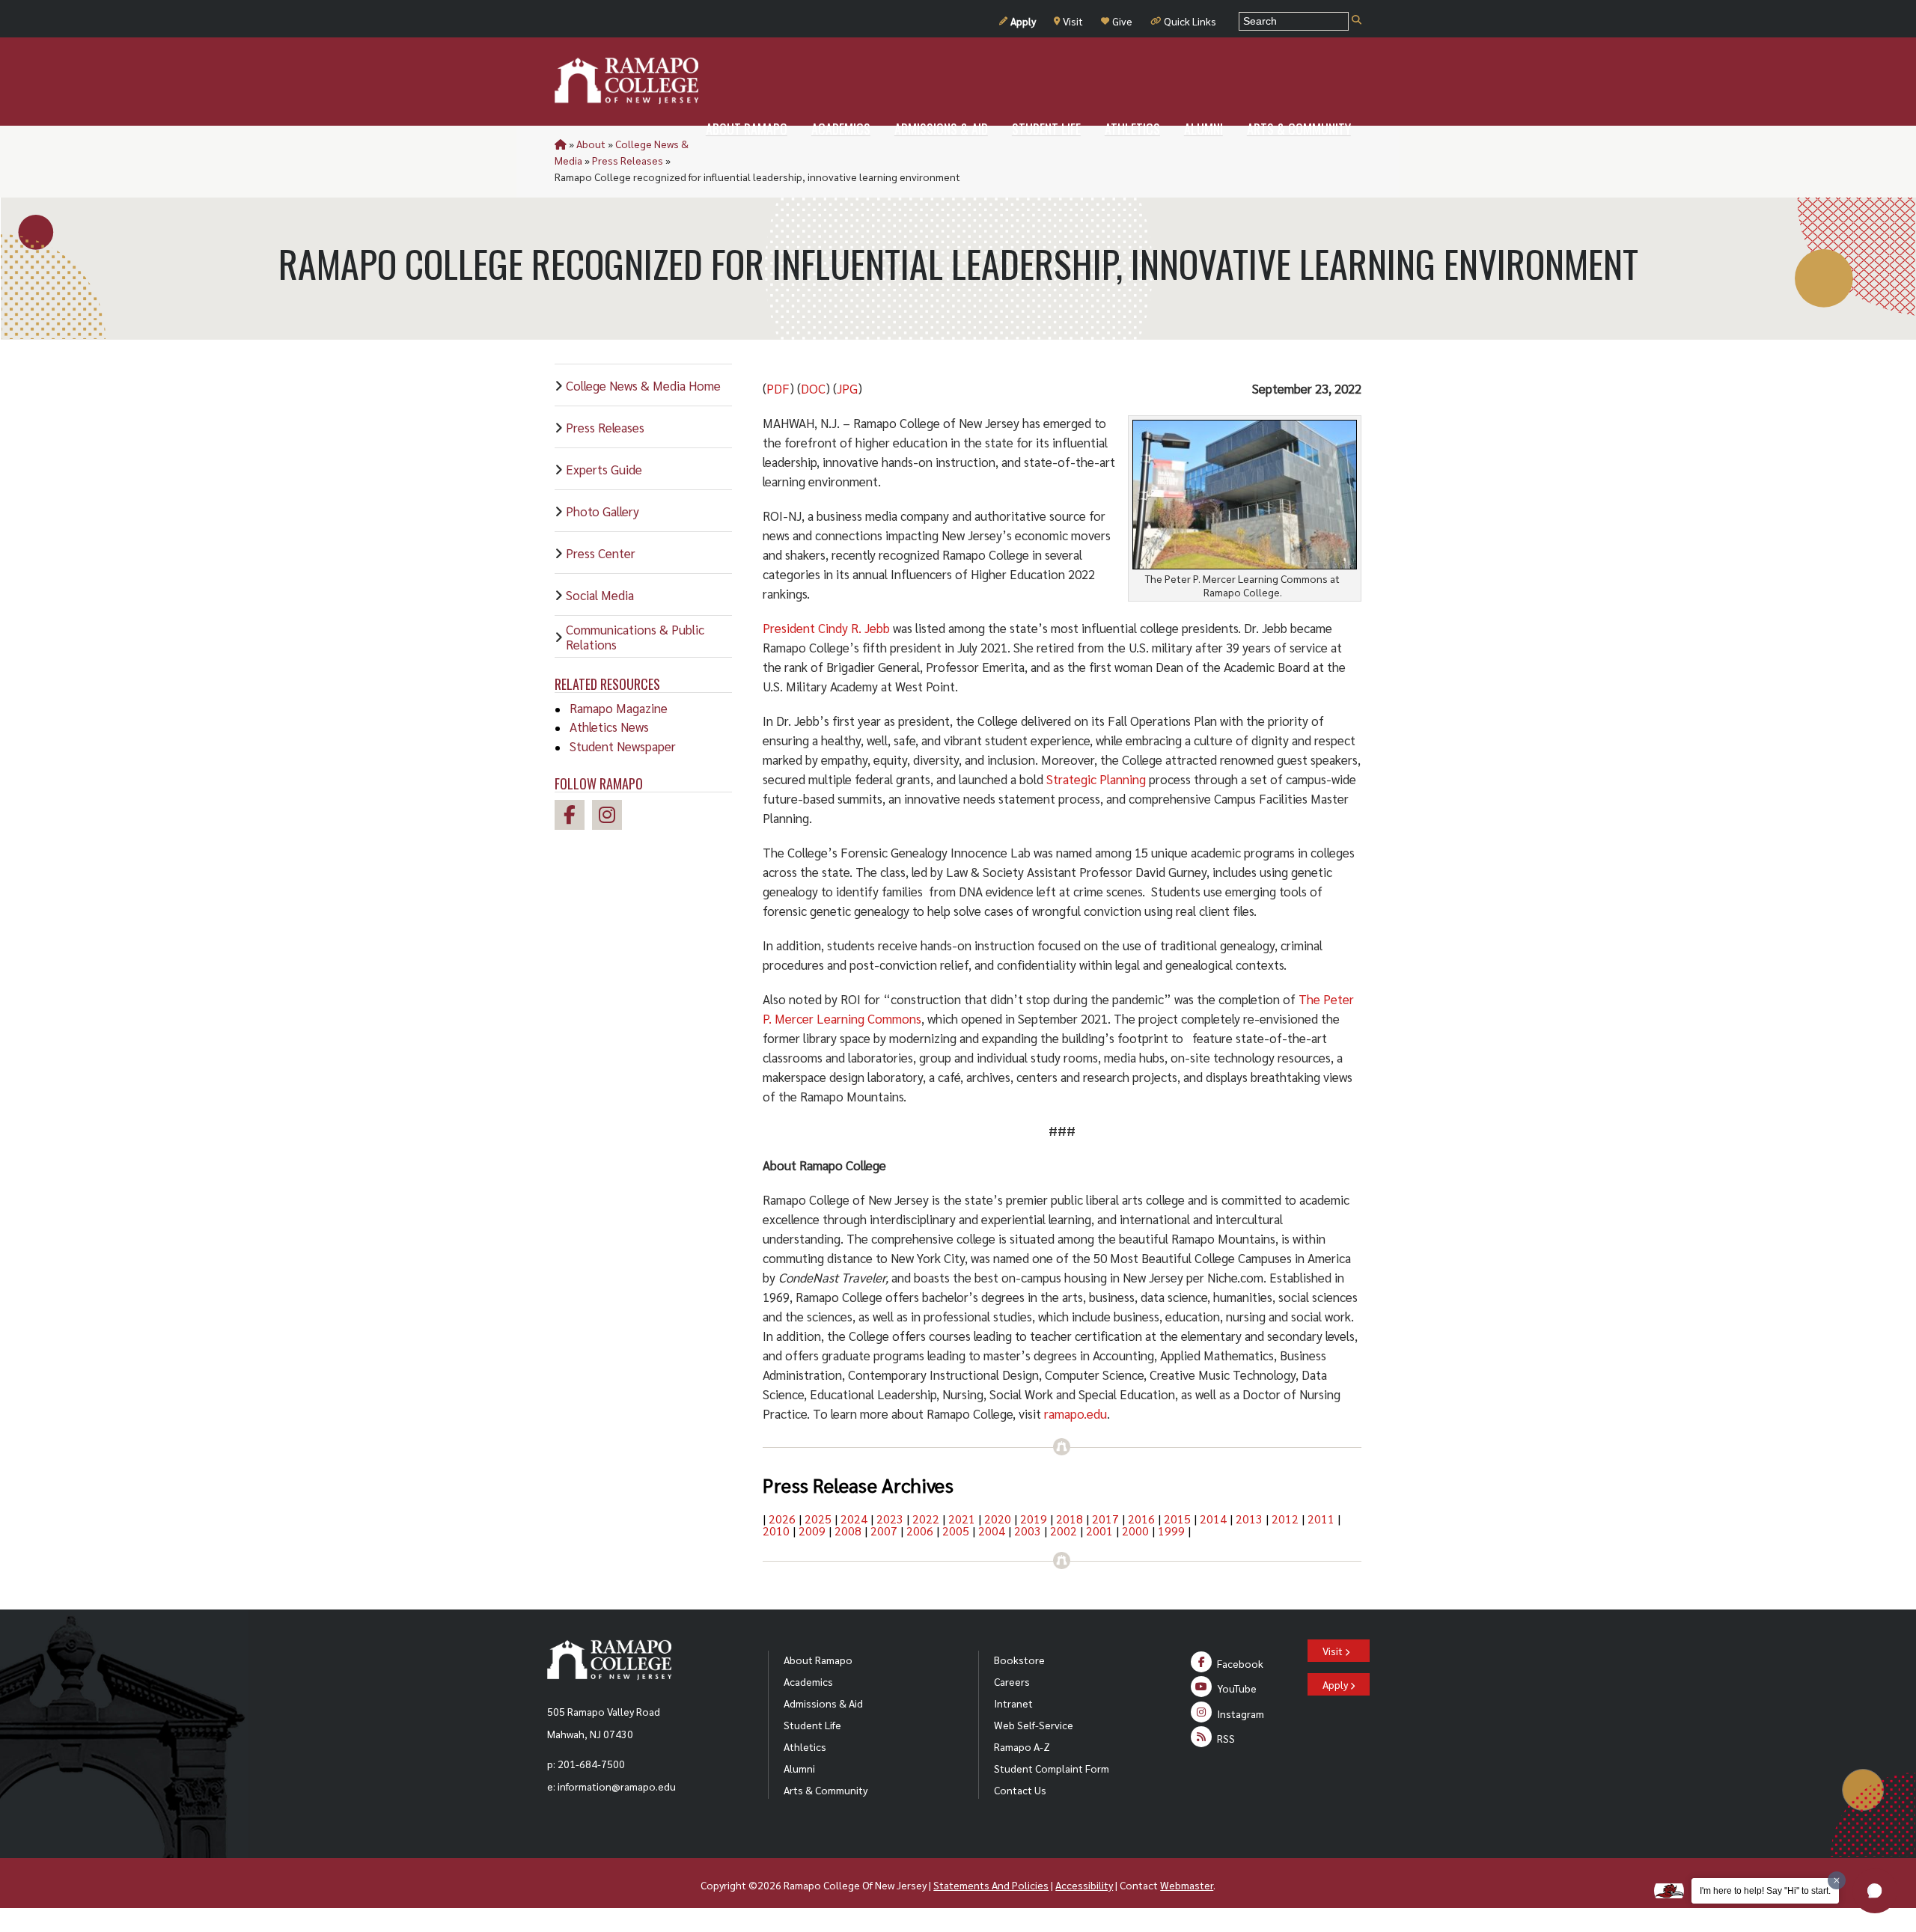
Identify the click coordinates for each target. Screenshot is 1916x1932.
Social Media (600, 595)
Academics (808, 1681)
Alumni (799, 1768)
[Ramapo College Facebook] (573, 817)
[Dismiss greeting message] (1837, 1880)
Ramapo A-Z (1022, 1746)
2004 (992, 1531)
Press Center (601, 553)
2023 (890, 1519)
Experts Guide (604, 469)
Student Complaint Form (1052, 1768)
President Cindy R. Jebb (826, 628)
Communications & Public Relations (635, 637)
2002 (1064, 1531)
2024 (854, 1519)
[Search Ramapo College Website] (1357, 21)
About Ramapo (818, 1660)
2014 (1213, 1519)
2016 (1141, 1519)
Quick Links (1190, 21)
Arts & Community (826, 1790)
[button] (1875, 1891)
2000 (1135, 1531)
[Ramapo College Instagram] (611, 817)
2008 (848, 1531)
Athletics (805, 1746)
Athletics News (609, 727)
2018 (1070, 1519)
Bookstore (1019, 1660)
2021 (962, 1519)
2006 (920, 1531)
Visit (1073, 21)
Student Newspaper (623, 746)
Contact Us (1020, 1790)
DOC (813, 388)
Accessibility (1084, 1885)
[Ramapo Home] (626, 81)
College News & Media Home (643, 385)
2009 (812, 1531)
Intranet (1013, 1703)
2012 (1285, 1519)
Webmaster (1187, 1885)
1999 (1171, 1531)
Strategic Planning (1096, 779)
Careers (1012, 1681)
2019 (1034, 1519)
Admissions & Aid (823, 1703)
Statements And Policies (991, 1885)
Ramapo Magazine (619, 708)
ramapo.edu (1076, 1413)
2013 (1249, 1519)
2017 (1105, 1519)
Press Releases (628, 160)
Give (1122, 21)
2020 (998, 1519)
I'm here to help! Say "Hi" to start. (1765, 1891)
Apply (1023, 21)
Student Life (812, 1725)
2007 (884, 1531)
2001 (1099, 1531)
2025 (818, 1519)
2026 (782, 1519)
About (591, 144)
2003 (1028, 1531)
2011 (1321, 1519)
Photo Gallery (602, 511)
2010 (776, 1531)
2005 (956, 1531)
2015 (1177, 1519)
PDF (778, 388)
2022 (926, 1519)
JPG (847, 388)
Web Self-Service (1034, 1725)
